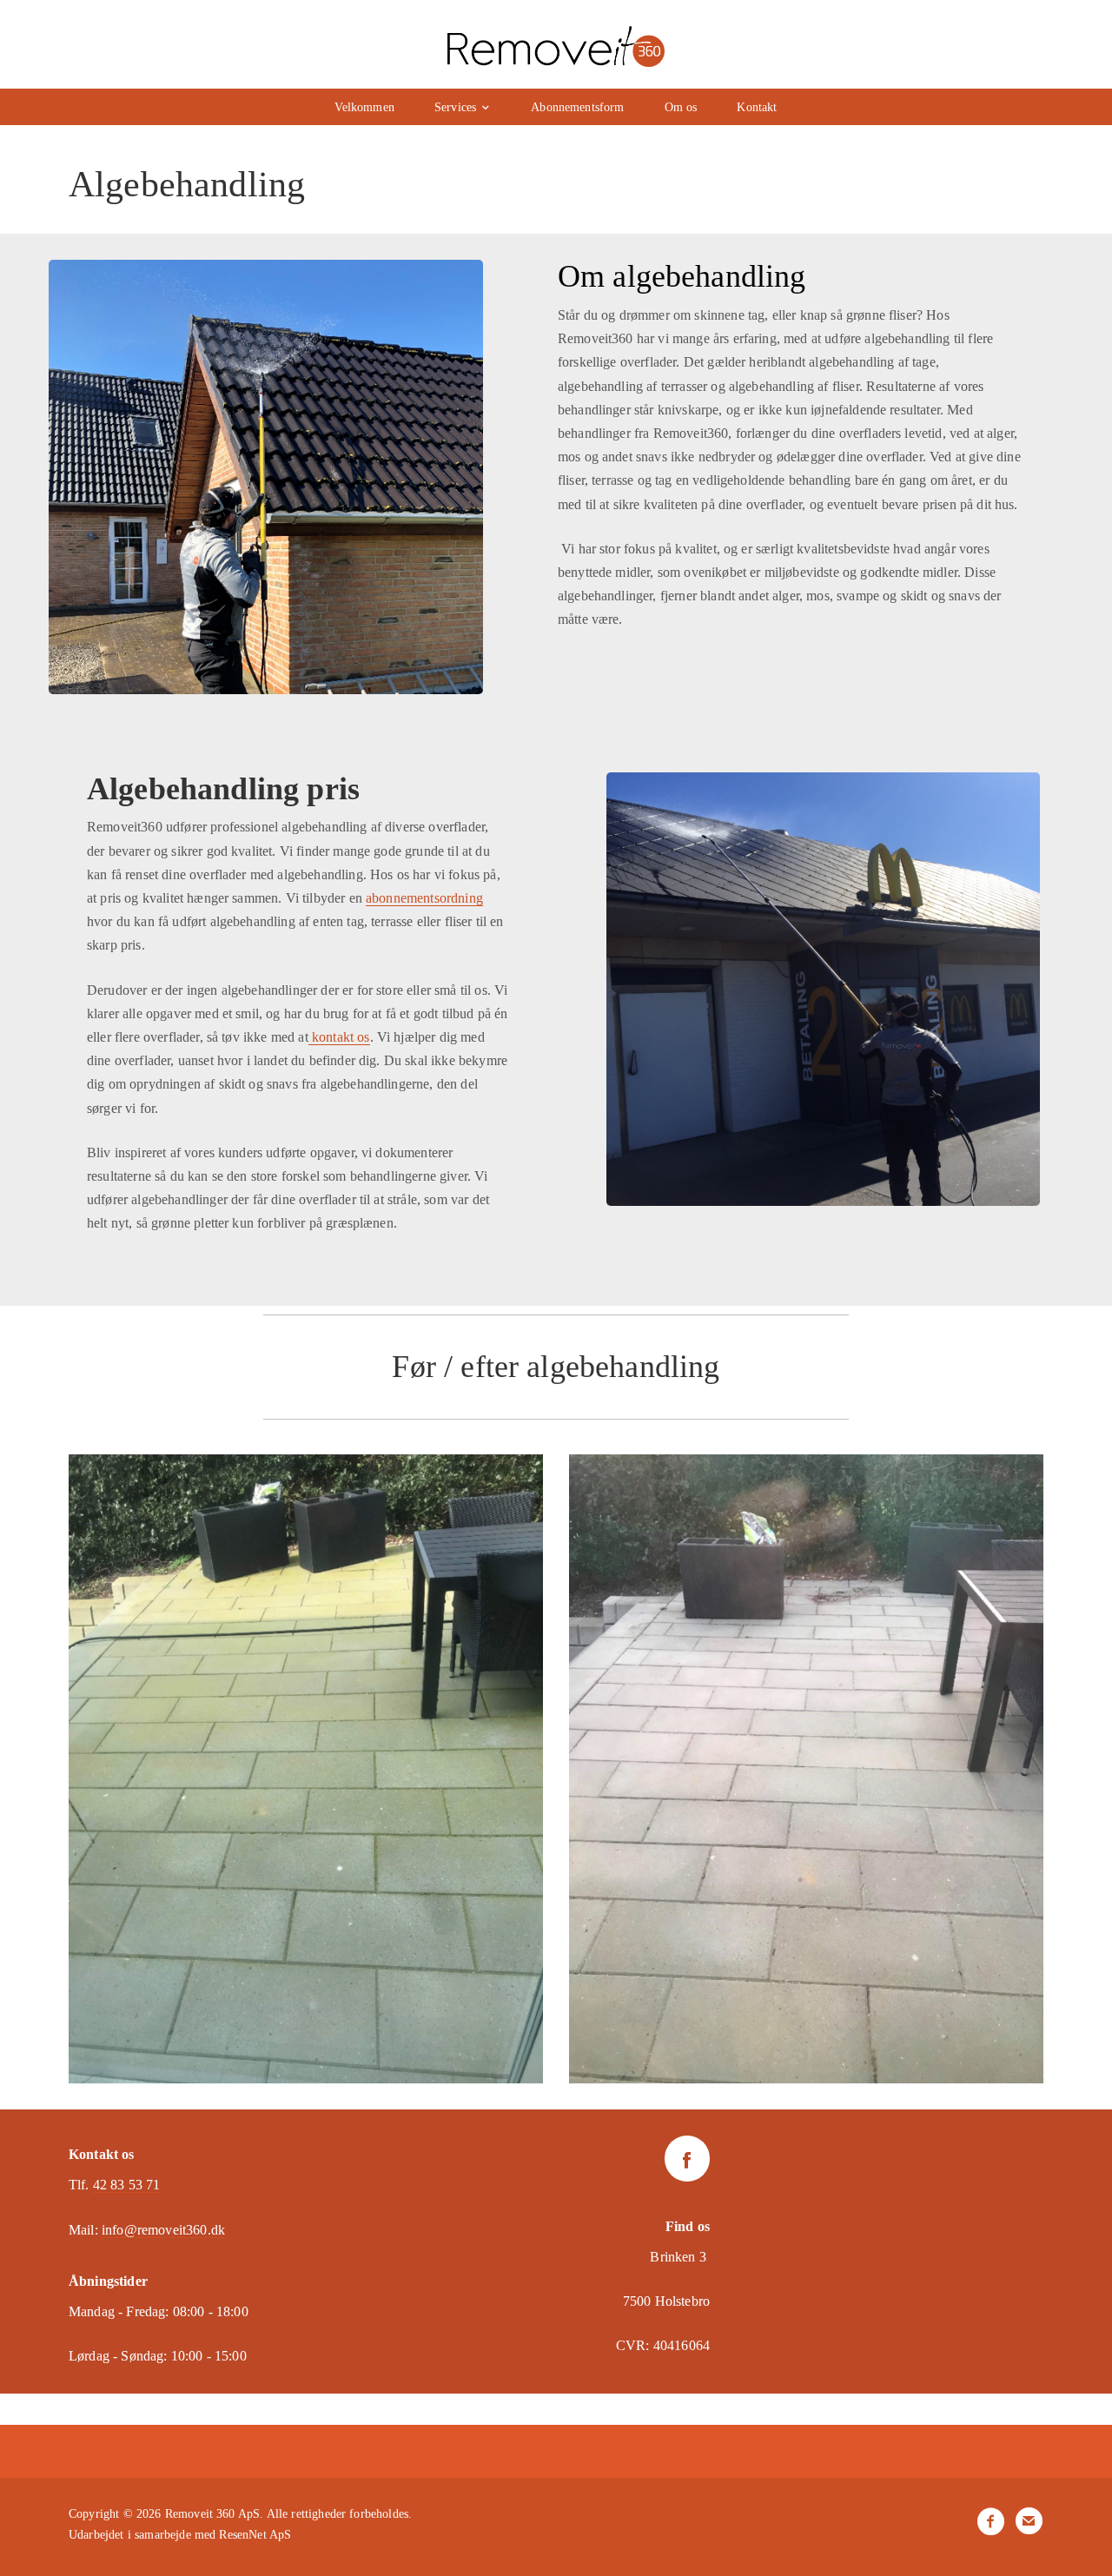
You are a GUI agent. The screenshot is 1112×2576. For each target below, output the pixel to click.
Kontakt (757, 107)
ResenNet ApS (255, 2535)
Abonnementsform (577, 107)
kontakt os (339, 1037)
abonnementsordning (424, 898)
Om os (681, 107)
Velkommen (364, 107)
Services (455, 107)
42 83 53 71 (127, 2185)
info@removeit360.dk (163, 2230)
